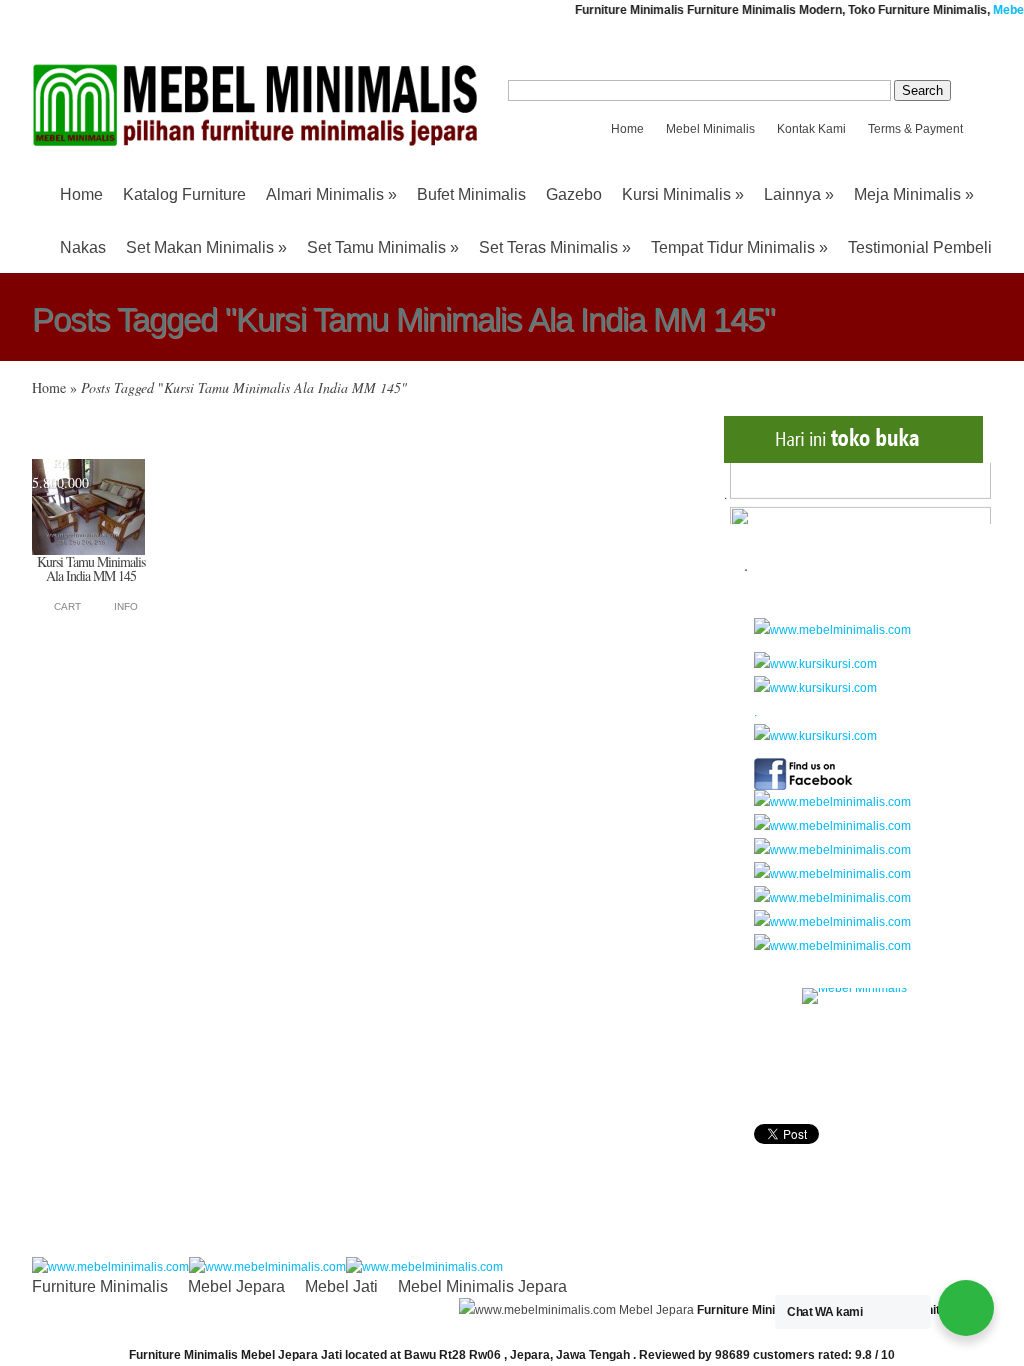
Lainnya (799, 194)
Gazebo (574, 194)
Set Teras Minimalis (555, 247)
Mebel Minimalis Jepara (482, 1286)
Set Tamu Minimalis (383, 247)
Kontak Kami (811, 129)
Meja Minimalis (914, 194)
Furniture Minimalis (100, 1286)
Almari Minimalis (331, 194)
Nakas (83, 247)
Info (126, 606)
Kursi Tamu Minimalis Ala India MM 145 (91, 568)
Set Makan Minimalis (206, 247)
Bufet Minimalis (471, 194)
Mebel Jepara (236, 1286)
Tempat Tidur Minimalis (739, 247)
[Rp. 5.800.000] (88, 551)
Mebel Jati (341, 1286)
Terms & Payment (915, 129)
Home (627, 129)
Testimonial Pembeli (920, 247)
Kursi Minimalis (683, 194)
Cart (67, 606)
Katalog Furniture (184, 194)
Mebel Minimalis (710, 129)
